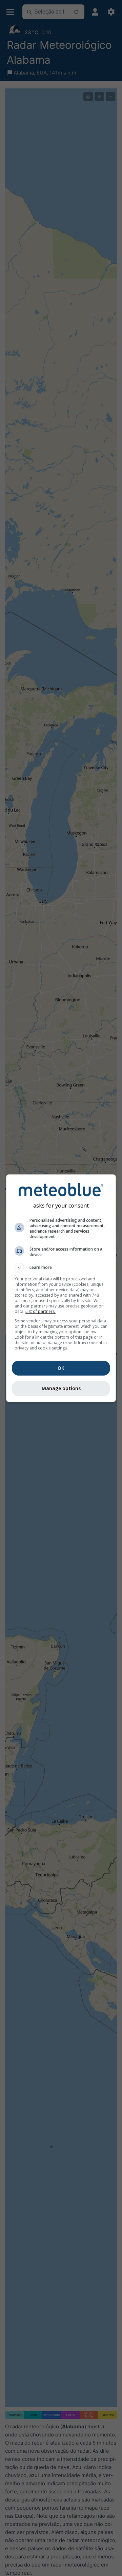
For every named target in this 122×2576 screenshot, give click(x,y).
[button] (61, 1268)
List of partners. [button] (40, 1311)
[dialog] (61, 1288)
